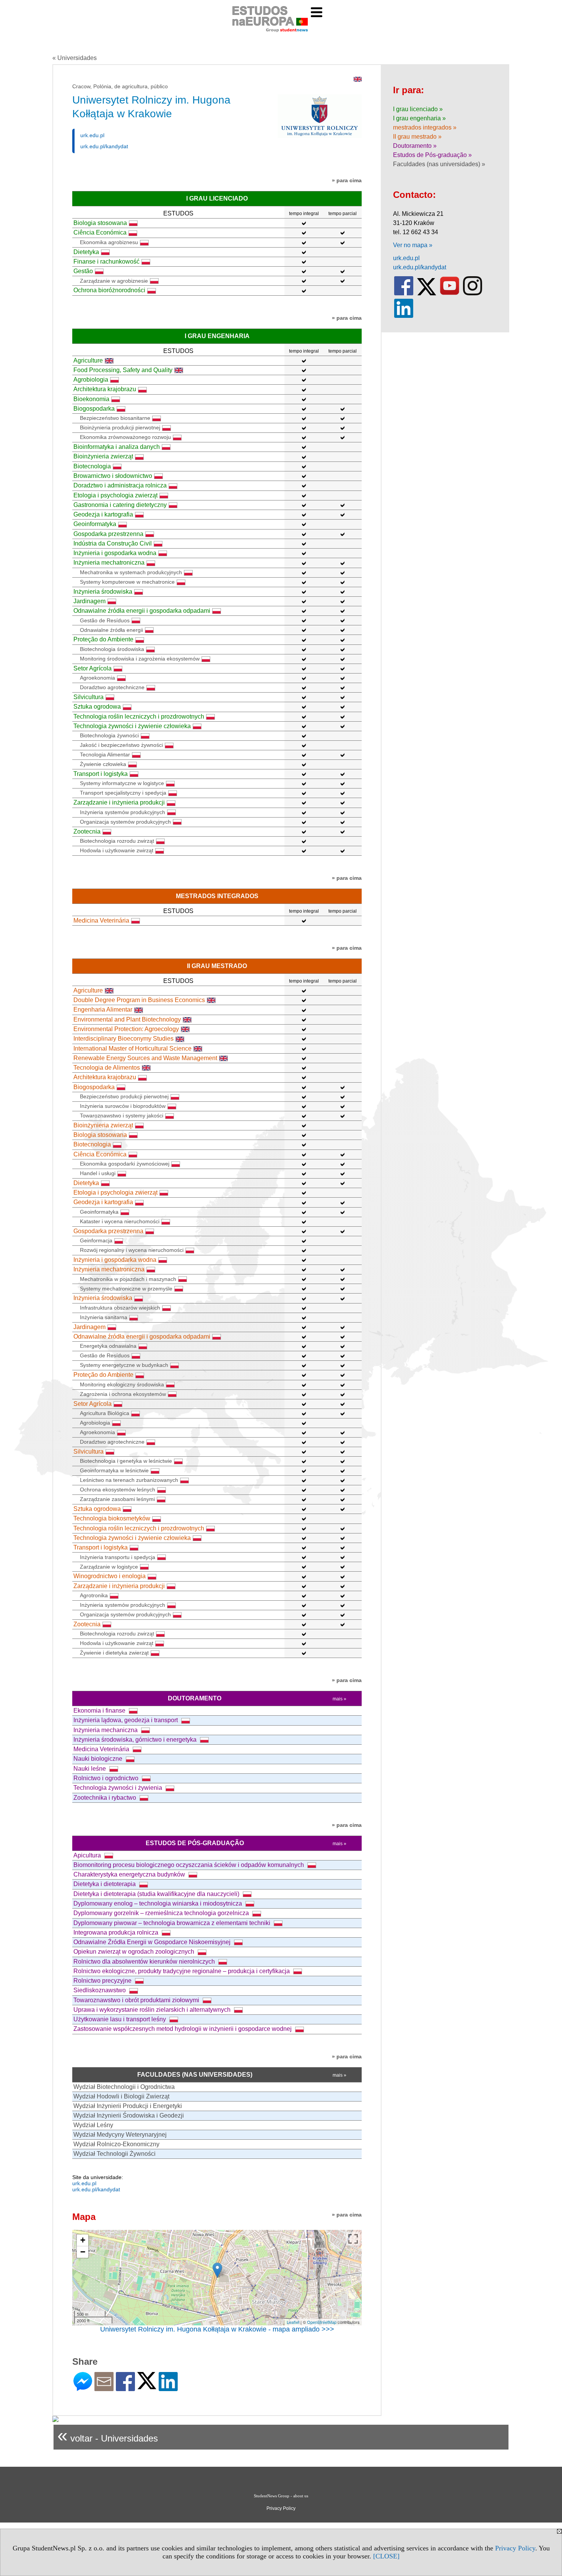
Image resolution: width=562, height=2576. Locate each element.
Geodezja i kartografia (103, 514)
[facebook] (404, 294)
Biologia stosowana (100, 223)
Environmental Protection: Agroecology (126, 1029)
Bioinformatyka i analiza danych (117, 447)
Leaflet (293, 2322)
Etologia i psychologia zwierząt (115, 495)
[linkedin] (404, 316)
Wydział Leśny (93, 2125)
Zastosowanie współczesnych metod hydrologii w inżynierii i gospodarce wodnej (183, 2029)
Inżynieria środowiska (103, 592)
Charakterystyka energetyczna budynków (130, 1874)
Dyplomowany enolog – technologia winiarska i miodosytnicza (158, 1903)
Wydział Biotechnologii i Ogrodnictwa (124, 2087)
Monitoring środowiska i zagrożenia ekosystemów (140, 659)
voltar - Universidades (108, 2435)
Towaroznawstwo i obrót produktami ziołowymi (137, 2000)
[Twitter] (147, 2386)
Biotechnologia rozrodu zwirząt (117, 841)
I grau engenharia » (419, 118)
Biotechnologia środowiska (112, 649)
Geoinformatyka (95, 524)
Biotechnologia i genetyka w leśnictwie (126, 1461)
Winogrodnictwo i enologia (110, 1576)
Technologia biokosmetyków (112, 1518)
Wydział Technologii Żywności (115, 2154)
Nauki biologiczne (99, 1759)
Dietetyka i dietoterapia (105, 1884)
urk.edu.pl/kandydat (104, 146)
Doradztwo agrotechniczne (112, 687)
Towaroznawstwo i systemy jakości (122, 1116)
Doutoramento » (415, 146)
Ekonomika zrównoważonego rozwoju (125, 437)
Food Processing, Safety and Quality (123, 370)
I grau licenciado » (418, 109)
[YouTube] (450, 294)
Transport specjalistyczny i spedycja (123, 793)
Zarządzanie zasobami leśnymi (117, 1499)
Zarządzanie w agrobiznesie (114, 281)
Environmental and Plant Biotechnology (127, 1019)
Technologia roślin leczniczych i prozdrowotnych (139, 716)
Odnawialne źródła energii (111, 630)
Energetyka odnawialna (108, 1346)
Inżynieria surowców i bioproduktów (123, 1106)
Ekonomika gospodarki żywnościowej (125, 1164)
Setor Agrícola (93, 668)
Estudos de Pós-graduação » (432, 155)
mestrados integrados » (425, 127)
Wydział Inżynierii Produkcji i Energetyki (128, 2106)
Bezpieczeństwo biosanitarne (115, 418)
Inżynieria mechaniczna (106, 1730)
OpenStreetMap (322, 2322)
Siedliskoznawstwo (100, 1990)
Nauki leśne (90, 1769)
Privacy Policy (515, 2548)
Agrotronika (94, 1595)
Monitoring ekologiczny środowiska (122, 1384)
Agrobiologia (91, 380)
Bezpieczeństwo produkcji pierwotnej (124, 1096)
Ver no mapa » (413, 245)
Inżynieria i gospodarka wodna (115, 553)
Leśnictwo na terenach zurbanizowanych (129, 1480)
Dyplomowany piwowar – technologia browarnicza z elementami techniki (173, 1923)
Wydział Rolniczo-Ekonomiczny (116, 2144)
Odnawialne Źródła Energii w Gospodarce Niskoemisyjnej (153, 1942)
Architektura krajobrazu (105, 389)
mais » (339, 1699)
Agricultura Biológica (105, 1413)
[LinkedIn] (168, 2388)
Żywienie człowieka (103, 764)
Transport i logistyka (101, 774)
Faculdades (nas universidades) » (439, 164)
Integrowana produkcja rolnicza (117, 1932)
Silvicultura (89, 697)
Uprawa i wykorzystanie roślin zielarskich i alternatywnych (153, 2010)
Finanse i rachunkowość (106, 261)
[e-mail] (104, 2388)
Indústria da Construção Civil (113, 543)
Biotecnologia (92, 466)
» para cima (347, 180)
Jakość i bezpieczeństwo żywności (121, 745)
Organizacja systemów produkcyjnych (125, 822)
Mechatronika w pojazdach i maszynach (128, 1279)
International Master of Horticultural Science (132, 1048)
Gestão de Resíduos (105, 620)
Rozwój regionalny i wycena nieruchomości (132, 1250)
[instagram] (473, 294)
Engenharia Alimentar (103, 1010)
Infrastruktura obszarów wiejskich (120, 1308)
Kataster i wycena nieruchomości (120, 1221)
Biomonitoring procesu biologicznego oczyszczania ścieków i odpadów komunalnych (189, 1865)
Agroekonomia (97, 678)
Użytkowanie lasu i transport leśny (120, 2019)
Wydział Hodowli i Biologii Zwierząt (121, 2096)
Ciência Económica (100, 232)
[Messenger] (83, 2388)
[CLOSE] (386, 2556)
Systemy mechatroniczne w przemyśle (126, 1289)
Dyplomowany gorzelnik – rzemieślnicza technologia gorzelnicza (162, 1913)
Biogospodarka (94, 409)
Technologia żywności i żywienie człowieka (132, 726)
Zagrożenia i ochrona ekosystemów (123, 1394)
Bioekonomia (91, 399)
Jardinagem (89, 601)
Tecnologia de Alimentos (107, 1068)
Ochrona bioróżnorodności (109, 290)
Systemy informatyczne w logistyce (122, 783)
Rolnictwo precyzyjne (103, 1981)
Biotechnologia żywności (109, 735)
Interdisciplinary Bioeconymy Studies (123, 1039)
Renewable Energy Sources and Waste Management (145, 1058)
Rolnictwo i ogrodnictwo (107, 1778)
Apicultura (88, 1855)
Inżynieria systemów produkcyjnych (123, 812)
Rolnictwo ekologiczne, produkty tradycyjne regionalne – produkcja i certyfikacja (182, 1971)
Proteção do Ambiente (103, 639)
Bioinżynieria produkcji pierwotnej (120, 427)
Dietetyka (86, 252)
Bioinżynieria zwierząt (103, 456)
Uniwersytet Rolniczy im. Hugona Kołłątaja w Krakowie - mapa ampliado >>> (217, 2329)
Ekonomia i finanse (100, 1711)
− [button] (83, 2252)
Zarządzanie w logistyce (109, 1567)
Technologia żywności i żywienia (119, 1788)
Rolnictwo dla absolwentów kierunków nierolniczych (145, 1962)
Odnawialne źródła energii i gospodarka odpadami (142, 611)
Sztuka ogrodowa (97, 707)
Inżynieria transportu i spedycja (118, 1557)
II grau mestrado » (417, 137)
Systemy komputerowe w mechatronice (127, 582)
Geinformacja (96, 1240)
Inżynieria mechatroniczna (109, 563)
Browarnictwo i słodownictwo (113, 476)
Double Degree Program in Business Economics (139, 1000)
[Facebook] (125, 2388)
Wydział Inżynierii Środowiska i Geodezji (129, 2115)
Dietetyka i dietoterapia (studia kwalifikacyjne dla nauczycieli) (157, 1894)
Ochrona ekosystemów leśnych (118, 1490)
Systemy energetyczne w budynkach (124, 1365)
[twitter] (427, 294)
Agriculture (88, 360)
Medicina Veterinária (101, 920)
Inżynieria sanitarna (104, 1317)
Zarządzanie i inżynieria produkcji (119, 802)
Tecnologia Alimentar (105, 755)
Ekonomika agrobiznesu (109, 242)
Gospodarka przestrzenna (108, 534)
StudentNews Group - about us (281, 2496)
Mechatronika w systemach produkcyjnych (131, 572)
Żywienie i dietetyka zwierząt (114, 1653)
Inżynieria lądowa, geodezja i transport (126, 1720)
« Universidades (75, 58)
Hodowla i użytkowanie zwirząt (117, 850)
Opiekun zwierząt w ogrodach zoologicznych (135, 1952)
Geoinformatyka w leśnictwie (114, 1470)
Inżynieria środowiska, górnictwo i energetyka (136, 1740)
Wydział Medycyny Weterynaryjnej (120, 2135)
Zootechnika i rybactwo (106, 1798)
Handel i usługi (98, 1173)
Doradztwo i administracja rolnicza (120, 485)
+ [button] (83, 2240)
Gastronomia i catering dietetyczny (120, 505)
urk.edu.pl (92, 135)
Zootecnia (87, 831)
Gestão (83, 271)
